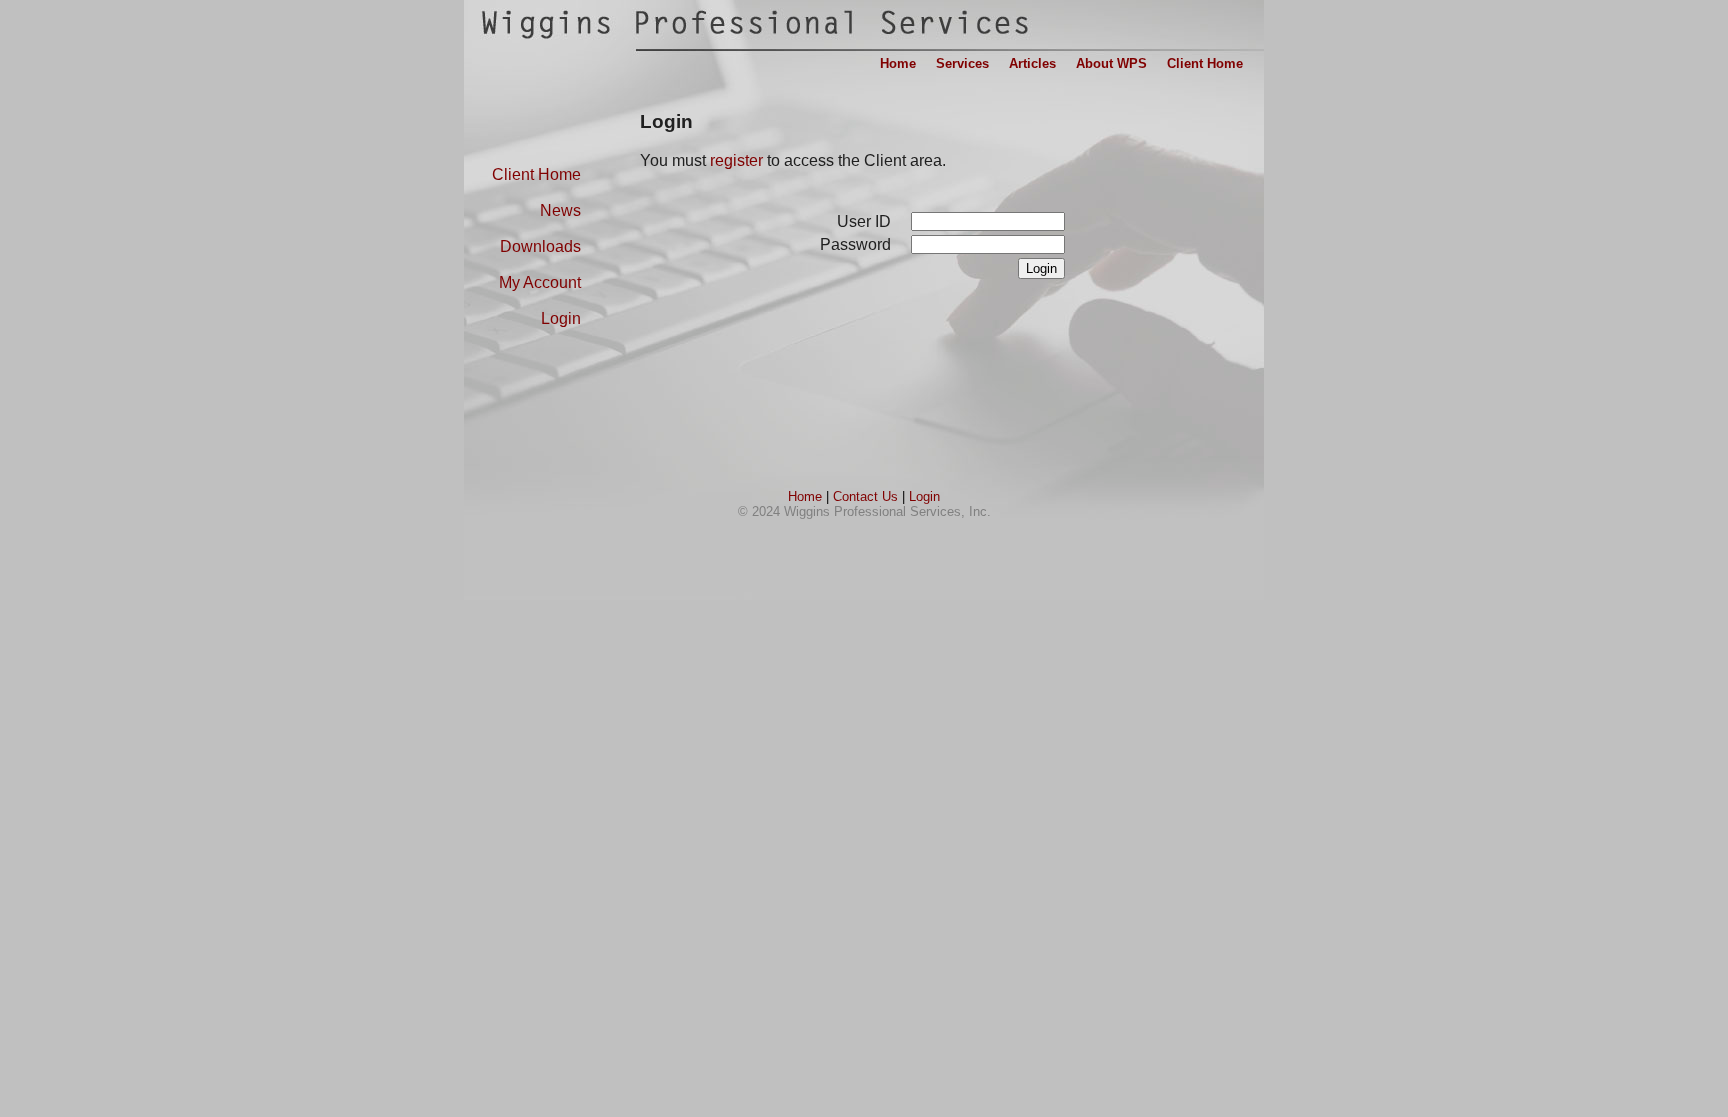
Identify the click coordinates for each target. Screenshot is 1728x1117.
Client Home (536, 174)
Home (805, 496)
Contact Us (865, 496)
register (736, 160)
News (560, 210)
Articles (1032, 63)
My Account (540, 282)
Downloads (540, 246)
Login (561, 318)
